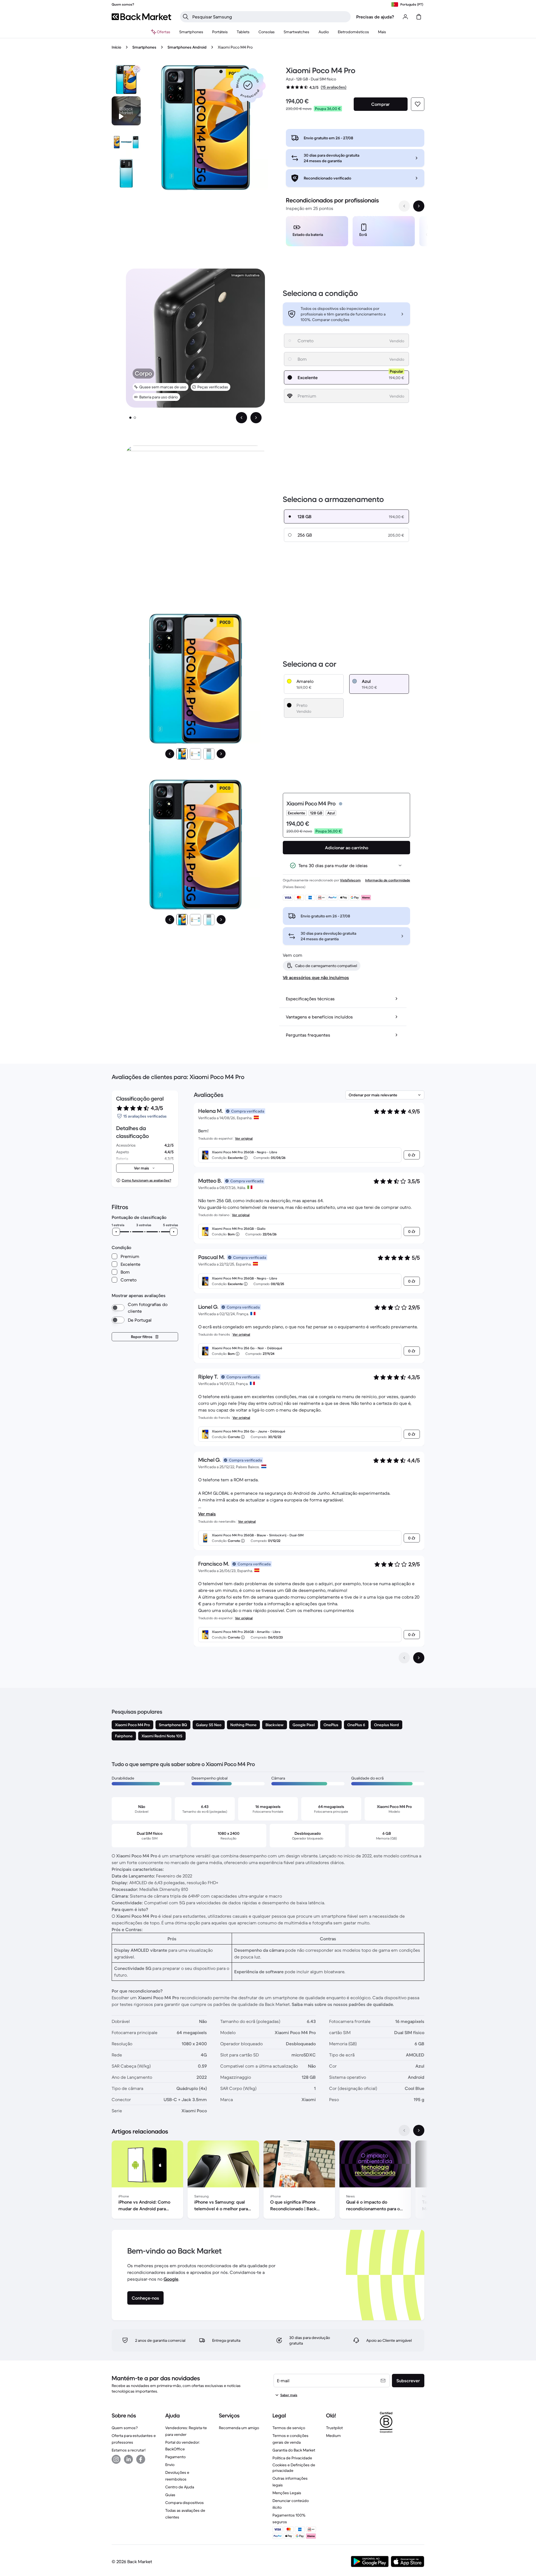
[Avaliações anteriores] (404, 1658)
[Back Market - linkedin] (128, 2459)
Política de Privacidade (292, 2458)
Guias (170, 2495)
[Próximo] (221, 754)
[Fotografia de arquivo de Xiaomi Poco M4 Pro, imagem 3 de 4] (126, 173)
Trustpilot (334, 2428)
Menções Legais (287, 2493)
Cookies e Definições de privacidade (294, 2468)
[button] (248, 85)
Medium (333, 2436)
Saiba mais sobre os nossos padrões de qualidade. (343, 2004)
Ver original (244, 1138)
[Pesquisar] (186, 17)
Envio (170, 2465)
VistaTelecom (350, 880)
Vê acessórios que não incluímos (316, 977)
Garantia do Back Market (294, 2450)
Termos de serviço (289, 2428)
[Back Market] (141, 17)
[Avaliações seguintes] (419, 1658)
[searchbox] (270, 17)
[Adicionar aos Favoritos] (418, 104)
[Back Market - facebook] (141, 2459)
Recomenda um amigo (239, 2428)
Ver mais (207, 1514)
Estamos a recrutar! (129, 2450)
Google (171, 2279)
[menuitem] (191, 32)
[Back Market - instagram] (116, 2459)
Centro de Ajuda (180, 2487)
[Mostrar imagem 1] (130, 418)
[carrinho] (419, 17)
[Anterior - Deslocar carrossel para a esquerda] (404, 206)
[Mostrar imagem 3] (209, 754)
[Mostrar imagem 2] (135, 418)
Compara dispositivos (185, 2503)
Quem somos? (125, 2428)
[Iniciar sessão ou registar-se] (405, 17)
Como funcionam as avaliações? (146, 1180)
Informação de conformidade (388, 880)
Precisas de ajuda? (375, 17)
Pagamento (175, 2457)
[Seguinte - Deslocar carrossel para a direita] (419, 206)
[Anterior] (170, 754)
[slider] (116, 1232)
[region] (355, 232)
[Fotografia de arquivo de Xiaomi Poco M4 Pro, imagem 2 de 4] (126, 142)
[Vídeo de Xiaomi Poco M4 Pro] (126, 111)
